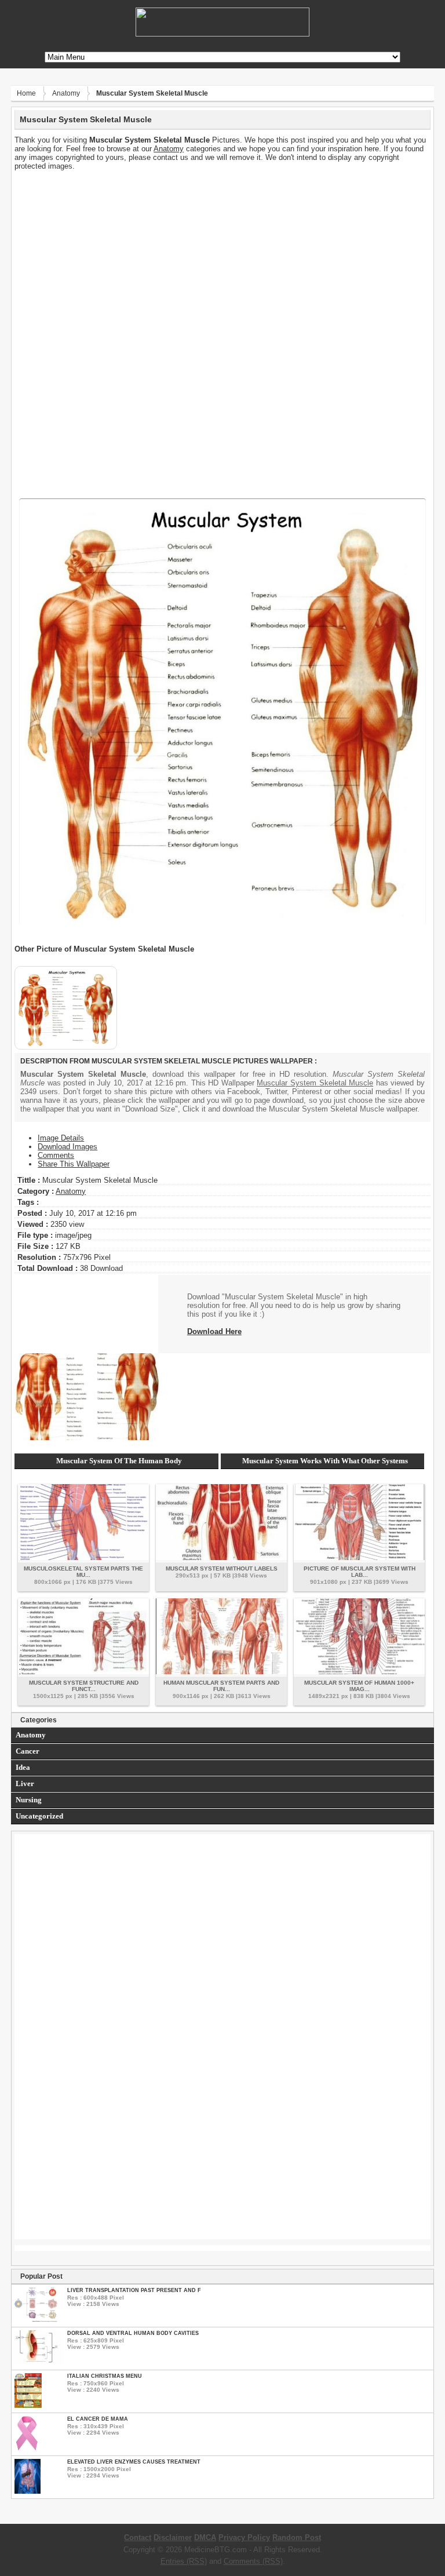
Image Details (61, 1138)
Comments (56, 1155)
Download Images (68, 1147)
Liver (25, 1783)
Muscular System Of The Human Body (119, 1461)
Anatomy (66, 93)
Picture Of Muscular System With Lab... (360, 1572)
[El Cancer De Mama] (27, 2448)
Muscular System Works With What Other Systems (325, 1461)
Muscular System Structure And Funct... (84, 1686)
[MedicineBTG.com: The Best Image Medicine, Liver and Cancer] (222, 34)
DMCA (205, 2537)
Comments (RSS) (253, 2561)
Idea (23, 1767)
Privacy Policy (244, 2537)
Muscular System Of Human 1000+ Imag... (359, 1686)
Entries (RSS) (184, 2561)
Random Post (297, 2537)
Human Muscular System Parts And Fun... (221, 1686)
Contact (138, 2537)
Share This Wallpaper (74, 1164)
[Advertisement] (222, 252)
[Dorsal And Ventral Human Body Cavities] (39, 2362)
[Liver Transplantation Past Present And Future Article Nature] (36, 2320)
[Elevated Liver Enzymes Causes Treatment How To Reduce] (28, 2491)
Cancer (28, 1751)
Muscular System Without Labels (222, 1568)
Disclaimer (173, 2537)
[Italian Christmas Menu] (28, 2405)
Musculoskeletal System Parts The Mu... (83, 1572)
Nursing (29, 1800)
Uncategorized (39, 1816)
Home (26, 93)
